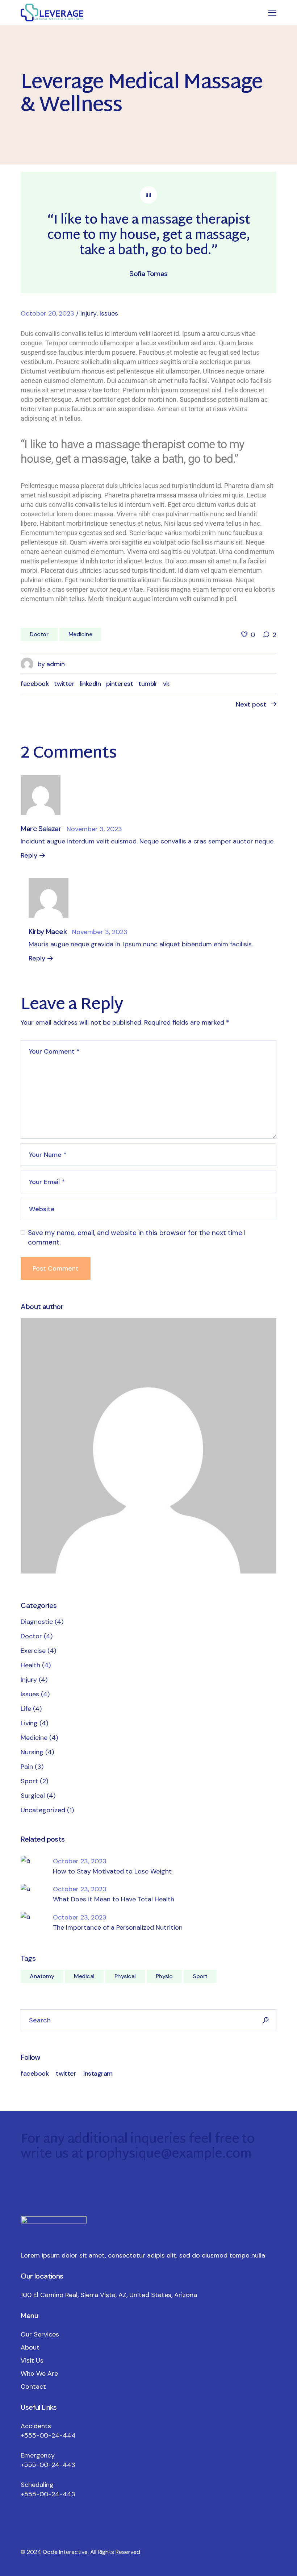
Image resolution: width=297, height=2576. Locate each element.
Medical (84, 1976)
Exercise (33, 1651)
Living (29, 1723)
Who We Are (39, 2373)
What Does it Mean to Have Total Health (114, 1899)
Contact (33, 2387)
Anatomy (42, 1976)
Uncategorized (43, 1810)
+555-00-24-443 (48, 2465)
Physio (164, 1976)
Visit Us (32, 2360)
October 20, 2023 (47, 313)
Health (30, 1665)
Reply (29, 855)
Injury (89, 313)
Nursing (32, 1752)
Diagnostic (37, 1622)
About (30, 2347)
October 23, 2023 (80, 1861)
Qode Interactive (65, 2552)
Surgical (33, 1796)
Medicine (80, 634)
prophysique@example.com (169, 2155)
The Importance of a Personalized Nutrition (118, 1927)
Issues (109, 313)
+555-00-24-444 (48, 2435)
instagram (98, 2073)
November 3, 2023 (94, 829)
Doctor (39, 634)
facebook (35, 2073)
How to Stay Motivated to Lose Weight (112, 1871)
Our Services (40, 2334)
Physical (125, 1976)
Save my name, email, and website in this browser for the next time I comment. (137, 1237)
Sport (29, 1781)
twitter (66, 2073)
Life (26, 1709)
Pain (27, 1767)
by (51, 664)
